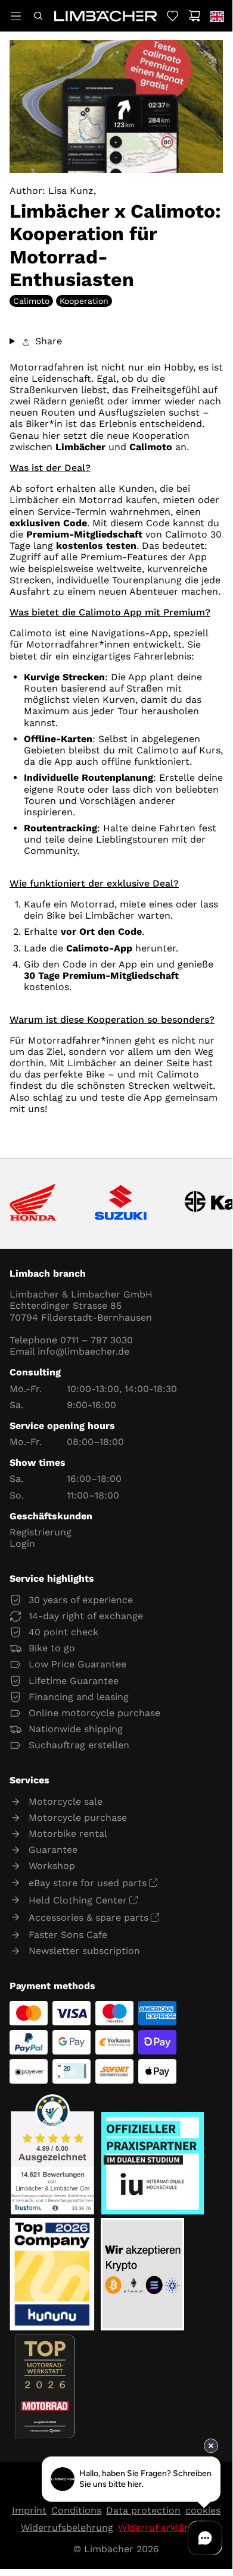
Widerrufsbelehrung (67, 2528)
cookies (203, 2510)
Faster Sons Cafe (68, 1935)
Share (47, 341)
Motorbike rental (68, 1834)
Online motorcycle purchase (94, 1713)
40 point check (63, 1632)
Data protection (143, 2510)
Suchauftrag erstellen (79, 1745)
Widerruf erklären (159, 2528)
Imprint (29, 2510)
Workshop (52, 1866)
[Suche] (38, 16)
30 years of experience (81, 1600)
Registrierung (41, 1532)
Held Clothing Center (78, 1900)
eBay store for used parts (88, 1883)
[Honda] (33, 1203)
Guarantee (53, 1850)
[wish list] (173, 16)
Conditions (76, 2510)
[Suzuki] (121, 1204)
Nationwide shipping (76, 1729)
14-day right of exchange (86, 1616)
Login (22, 1543)
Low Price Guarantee (77, 1664)
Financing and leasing (79, 1697)
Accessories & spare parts (88, 1917)
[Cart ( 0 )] (195, 16)
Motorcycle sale (66, 1801)
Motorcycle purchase (78, 1818)
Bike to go (52, 1648)
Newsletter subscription (84, 1951)
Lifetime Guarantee (74, 1681)
